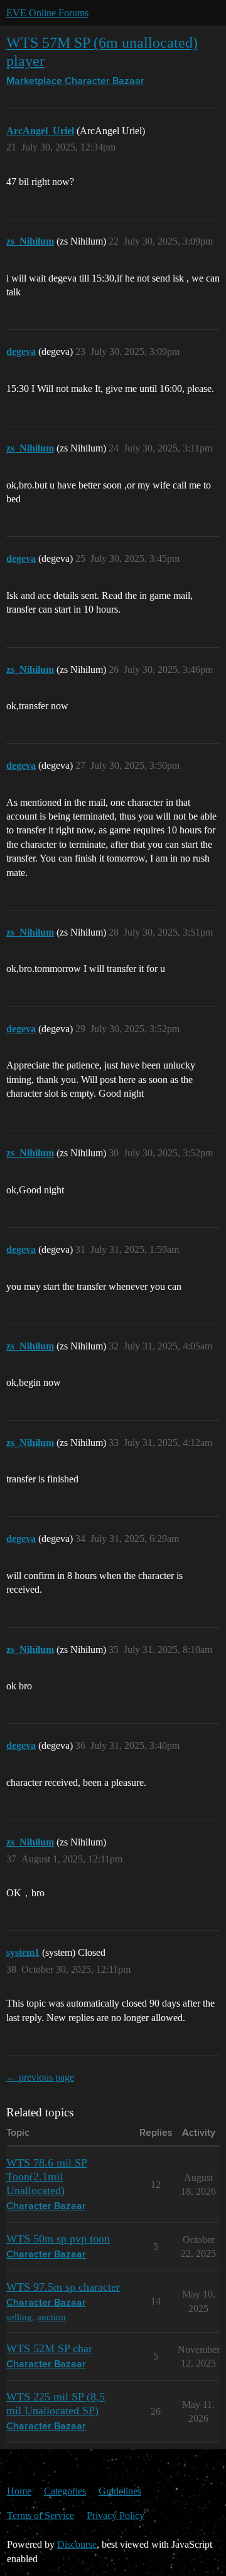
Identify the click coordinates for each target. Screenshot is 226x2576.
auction (51, 2317)
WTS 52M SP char (49, 2348)
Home (19, 2491)
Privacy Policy (116, 2515)
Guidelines (120, 2491)
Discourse (77, 2544)
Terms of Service (40, 2515)
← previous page (40, 2077)
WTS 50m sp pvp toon (58, 2239)
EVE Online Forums (47, 13)
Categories (65, 2491)
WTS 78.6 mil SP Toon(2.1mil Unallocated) (47, 2177)
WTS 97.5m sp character (63, 2287)
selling (19, 2317)
